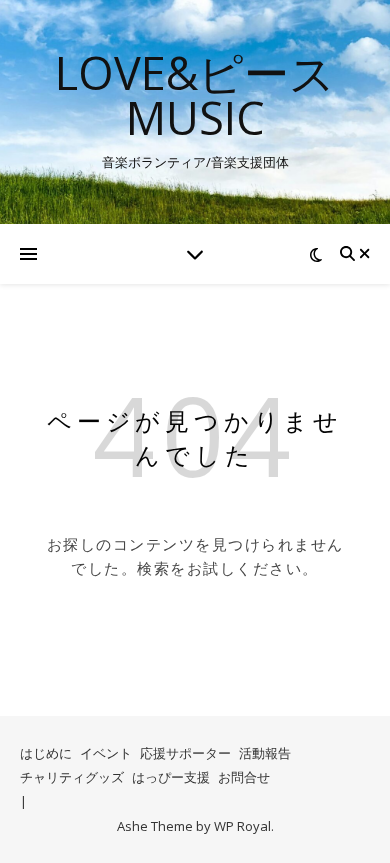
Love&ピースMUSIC (195, 95)
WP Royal (242, 826)
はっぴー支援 (171, 777)
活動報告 (265, 753)
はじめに (46, 753)
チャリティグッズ (72, 777)
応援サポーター (185, 753)
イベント (106, 753)
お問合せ (244, 777)
